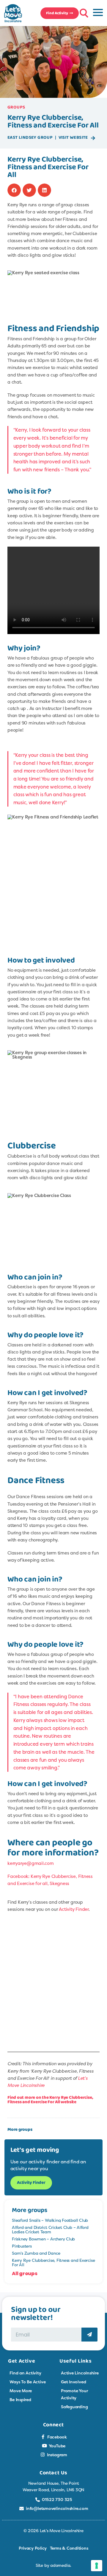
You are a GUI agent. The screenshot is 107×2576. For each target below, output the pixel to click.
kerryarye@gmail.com (31, 1863)
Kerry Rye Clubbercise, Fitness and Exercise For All (53, 2262)
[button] (83, 12)
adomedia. (61, 2565)
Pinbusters (22, 2246)
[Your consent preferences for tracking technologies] (97, 2566)
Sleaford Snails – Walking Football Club (50, 2220)
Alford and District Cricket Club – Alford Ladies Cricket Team (50, 2229)
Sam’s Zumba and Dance (36, 2253)
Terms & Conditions (69, 2548)
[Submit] (89, 2335)
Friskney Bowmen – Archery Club (43, 2239)
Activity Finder (74, 1909)
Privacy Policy (33, 2548)
